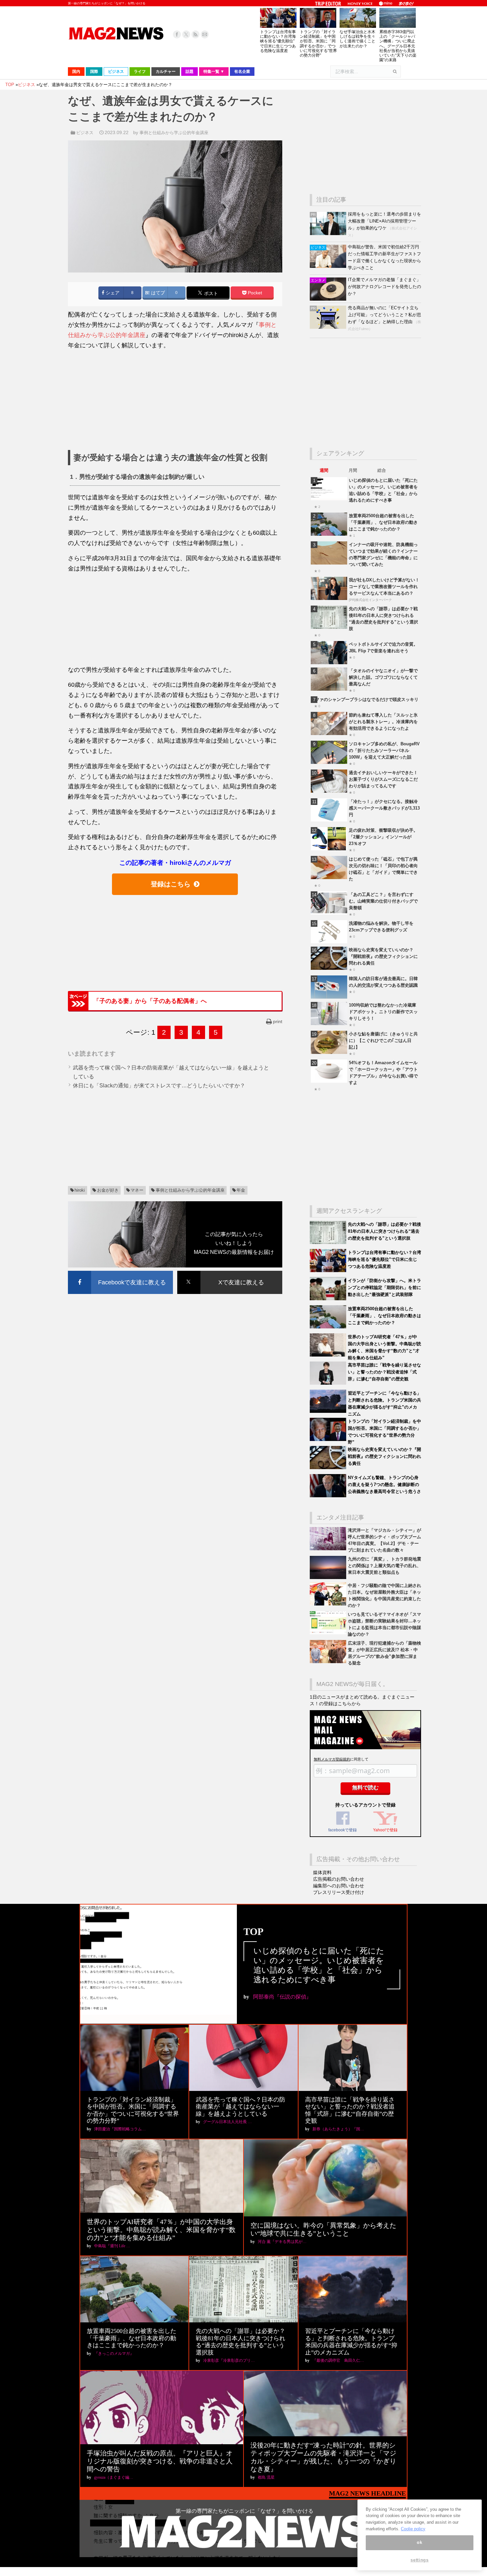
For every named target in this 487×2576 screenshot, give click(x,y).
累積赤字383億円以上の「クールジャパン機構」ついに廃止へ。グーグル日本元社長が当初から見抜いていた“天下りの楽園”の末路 (398, 46)
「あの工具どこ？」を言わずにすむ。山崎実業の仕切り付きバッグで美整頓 (383, 901)
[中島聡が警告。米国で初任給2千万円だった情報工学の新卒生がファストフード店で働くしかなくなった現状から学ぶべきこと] (329, 266)
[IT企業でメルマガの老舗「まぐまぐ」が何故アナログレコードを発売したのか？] (329, 299)
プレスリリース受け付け (339, 1892)
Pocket (254, 293)
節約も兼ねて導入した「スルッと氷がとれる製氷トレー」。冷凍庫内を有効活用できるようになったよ (383, 722)
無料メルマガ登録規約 (332, 1759)
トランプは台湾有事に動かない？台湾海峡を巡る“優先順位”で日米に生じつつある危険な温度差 (278, 41)
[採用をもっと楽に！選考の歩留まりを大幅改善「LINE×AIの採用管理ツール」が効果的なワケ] (329, 234)
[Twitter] (186, 34)
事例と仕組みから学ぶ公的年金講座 (174, 133)
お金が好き (108, 1190)
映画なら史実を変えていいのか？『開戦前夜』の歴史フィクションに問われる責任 (383, 956)
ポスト (210, 293)
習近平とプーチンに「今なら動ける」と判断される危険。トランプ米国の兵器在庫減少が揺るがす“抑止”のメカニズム (351, 2342)
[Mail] (205, 34)
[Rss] (195, 34)
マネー (137, 1190)
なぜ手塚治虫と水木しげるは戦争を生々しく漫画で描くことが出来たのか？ (357, 39)
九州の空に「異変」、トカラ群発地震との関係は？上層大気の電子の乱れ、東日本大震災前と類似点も (384, 1566)
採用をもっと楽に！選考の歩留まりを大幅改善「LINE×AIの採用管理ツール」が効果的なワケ (384, 221)
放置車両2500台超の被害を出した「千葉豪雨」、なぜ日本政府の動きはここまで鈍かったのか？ (383, 522)
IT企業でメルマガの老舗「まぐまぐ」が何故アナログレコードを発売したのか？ (384, 287)
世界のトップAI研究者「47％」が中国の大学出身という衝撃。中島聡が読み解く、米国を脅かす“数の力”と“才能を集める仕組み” (161, 2230)
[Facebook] (177, 34)
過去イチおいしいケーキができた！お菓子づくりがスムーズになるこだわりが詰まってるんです (383, 779)
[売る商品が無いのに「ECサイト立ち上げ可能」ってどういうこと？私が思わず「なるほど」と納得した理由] (329, 327)
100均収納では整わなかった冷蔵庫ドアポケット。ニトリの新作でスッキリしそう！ (383, 1012)
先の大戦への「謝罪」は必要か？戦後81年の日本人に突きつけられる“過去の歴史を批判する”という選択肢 (384, 1231)
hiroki (80, 1190)
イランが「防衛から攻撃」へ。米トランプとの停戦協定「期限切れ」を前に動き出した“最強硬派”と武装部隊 (384, 1288)
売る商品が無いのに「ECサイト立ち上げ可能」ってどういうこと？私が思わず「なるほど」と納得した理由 (384, 315)
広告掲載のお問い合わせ (339, 1879)
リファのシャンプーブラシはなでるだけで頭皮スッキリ (365, 699)
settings (419, 2560)
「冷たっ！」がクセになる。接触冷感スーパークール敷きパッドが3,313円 (384, 808)
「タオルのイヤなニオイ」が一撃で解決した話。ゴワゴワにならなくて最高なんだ (383, 677)
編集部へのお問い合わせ (339, 1886)
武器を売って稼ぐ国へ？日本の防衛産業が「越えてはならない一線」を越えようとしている (241, 2107)
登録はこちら (171, 884)
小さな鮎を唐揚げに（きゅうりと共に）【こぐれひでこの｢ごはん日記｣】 (383, 1040)
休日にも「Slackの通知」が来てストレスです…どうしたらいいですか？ (159, 1086)
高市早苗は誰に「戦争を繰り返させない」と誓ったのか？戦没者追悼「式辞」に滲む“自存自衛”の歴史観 (384, 1372)
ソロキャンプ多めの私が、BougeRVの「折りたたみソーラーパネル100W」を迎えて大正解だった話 (384, 750)
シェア (112, 293)
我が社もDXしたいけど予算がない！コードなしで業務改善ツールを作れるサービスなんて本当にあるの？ (384, 587)
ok (419, 2543)
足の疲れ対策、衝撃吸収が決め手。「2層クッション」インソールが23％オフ (383, 837)
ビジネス (85, 133)
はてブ (157, 293)
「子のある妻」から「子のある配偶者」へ (150, 1001)
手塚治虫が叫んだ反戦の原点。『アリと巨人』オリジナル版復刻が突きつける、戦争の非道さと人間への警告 (160, 2461)
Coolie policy (413, 2529)
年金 (241, 1190)
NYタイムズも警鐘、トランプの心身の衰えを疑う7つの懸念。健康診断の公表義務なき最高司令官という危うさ (384, 1485)
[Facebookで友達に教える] (120, 1272)
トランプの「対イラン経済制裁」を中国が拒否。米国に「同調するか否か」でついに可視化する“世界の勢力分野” (318, 44)
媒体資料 (322, 1872)
